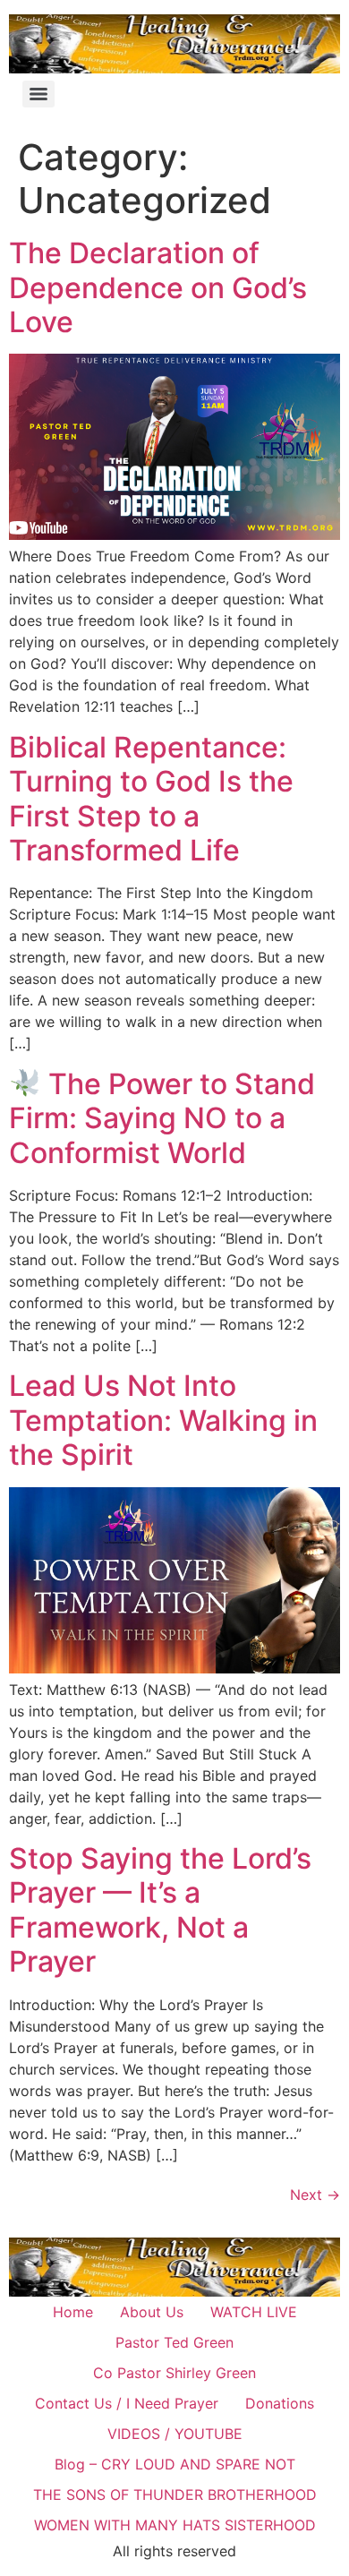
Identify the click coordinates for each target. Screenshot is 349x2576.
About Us (152, 2312)
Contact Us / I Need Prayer (127, 2403)
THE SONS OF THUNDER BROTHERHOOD (175, 2495)
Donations (280, 2403)
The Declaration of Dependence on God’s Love (158, 287)
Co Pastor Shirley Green (174, 2373)
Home (73, 2312)
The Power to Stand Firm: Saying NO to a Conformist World (162, 1118)
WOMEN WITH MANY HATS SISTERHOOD (175, 2525)
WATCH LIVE (254, 2312)
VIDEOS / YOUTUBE (175, 2434)
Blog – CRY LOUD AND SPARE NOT (175, 2464)
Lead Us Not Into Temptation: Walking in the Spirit (163, 1420)
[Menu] (38, 94)
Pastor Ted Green (174, 2342)
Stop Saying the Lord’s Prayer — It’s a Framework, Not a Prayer (160, 1910)
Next (315, 2195)
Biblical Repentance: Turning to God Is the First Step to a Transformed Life (151, 799)
